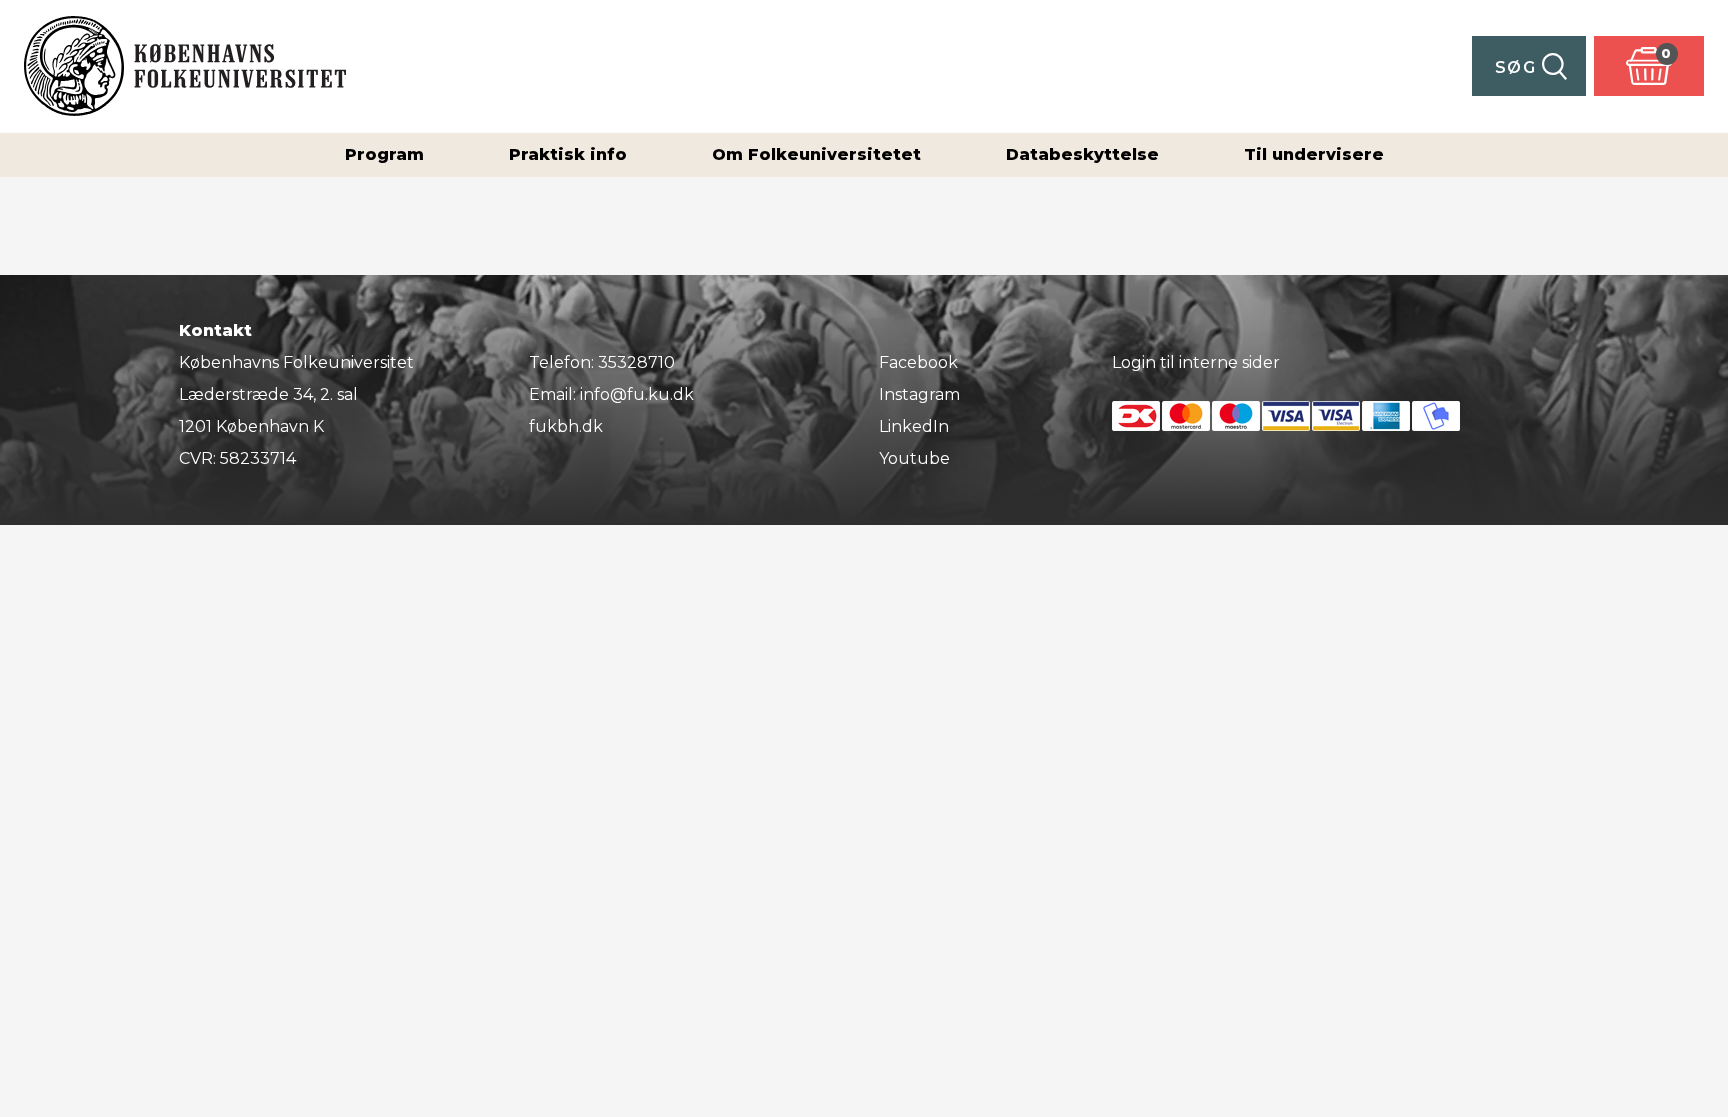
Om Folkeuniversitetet (816, 154)
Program (384, 154)
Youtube (914, 458)
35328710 (636, 362)
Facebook (918, 362)
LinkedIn (914, 426)
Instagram (919, 394)
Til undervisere (1314, 154)
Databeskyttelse (1082, 154)
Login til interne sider (1196, 362)
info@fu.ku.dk (637, 394)
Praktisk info (568, 154)
